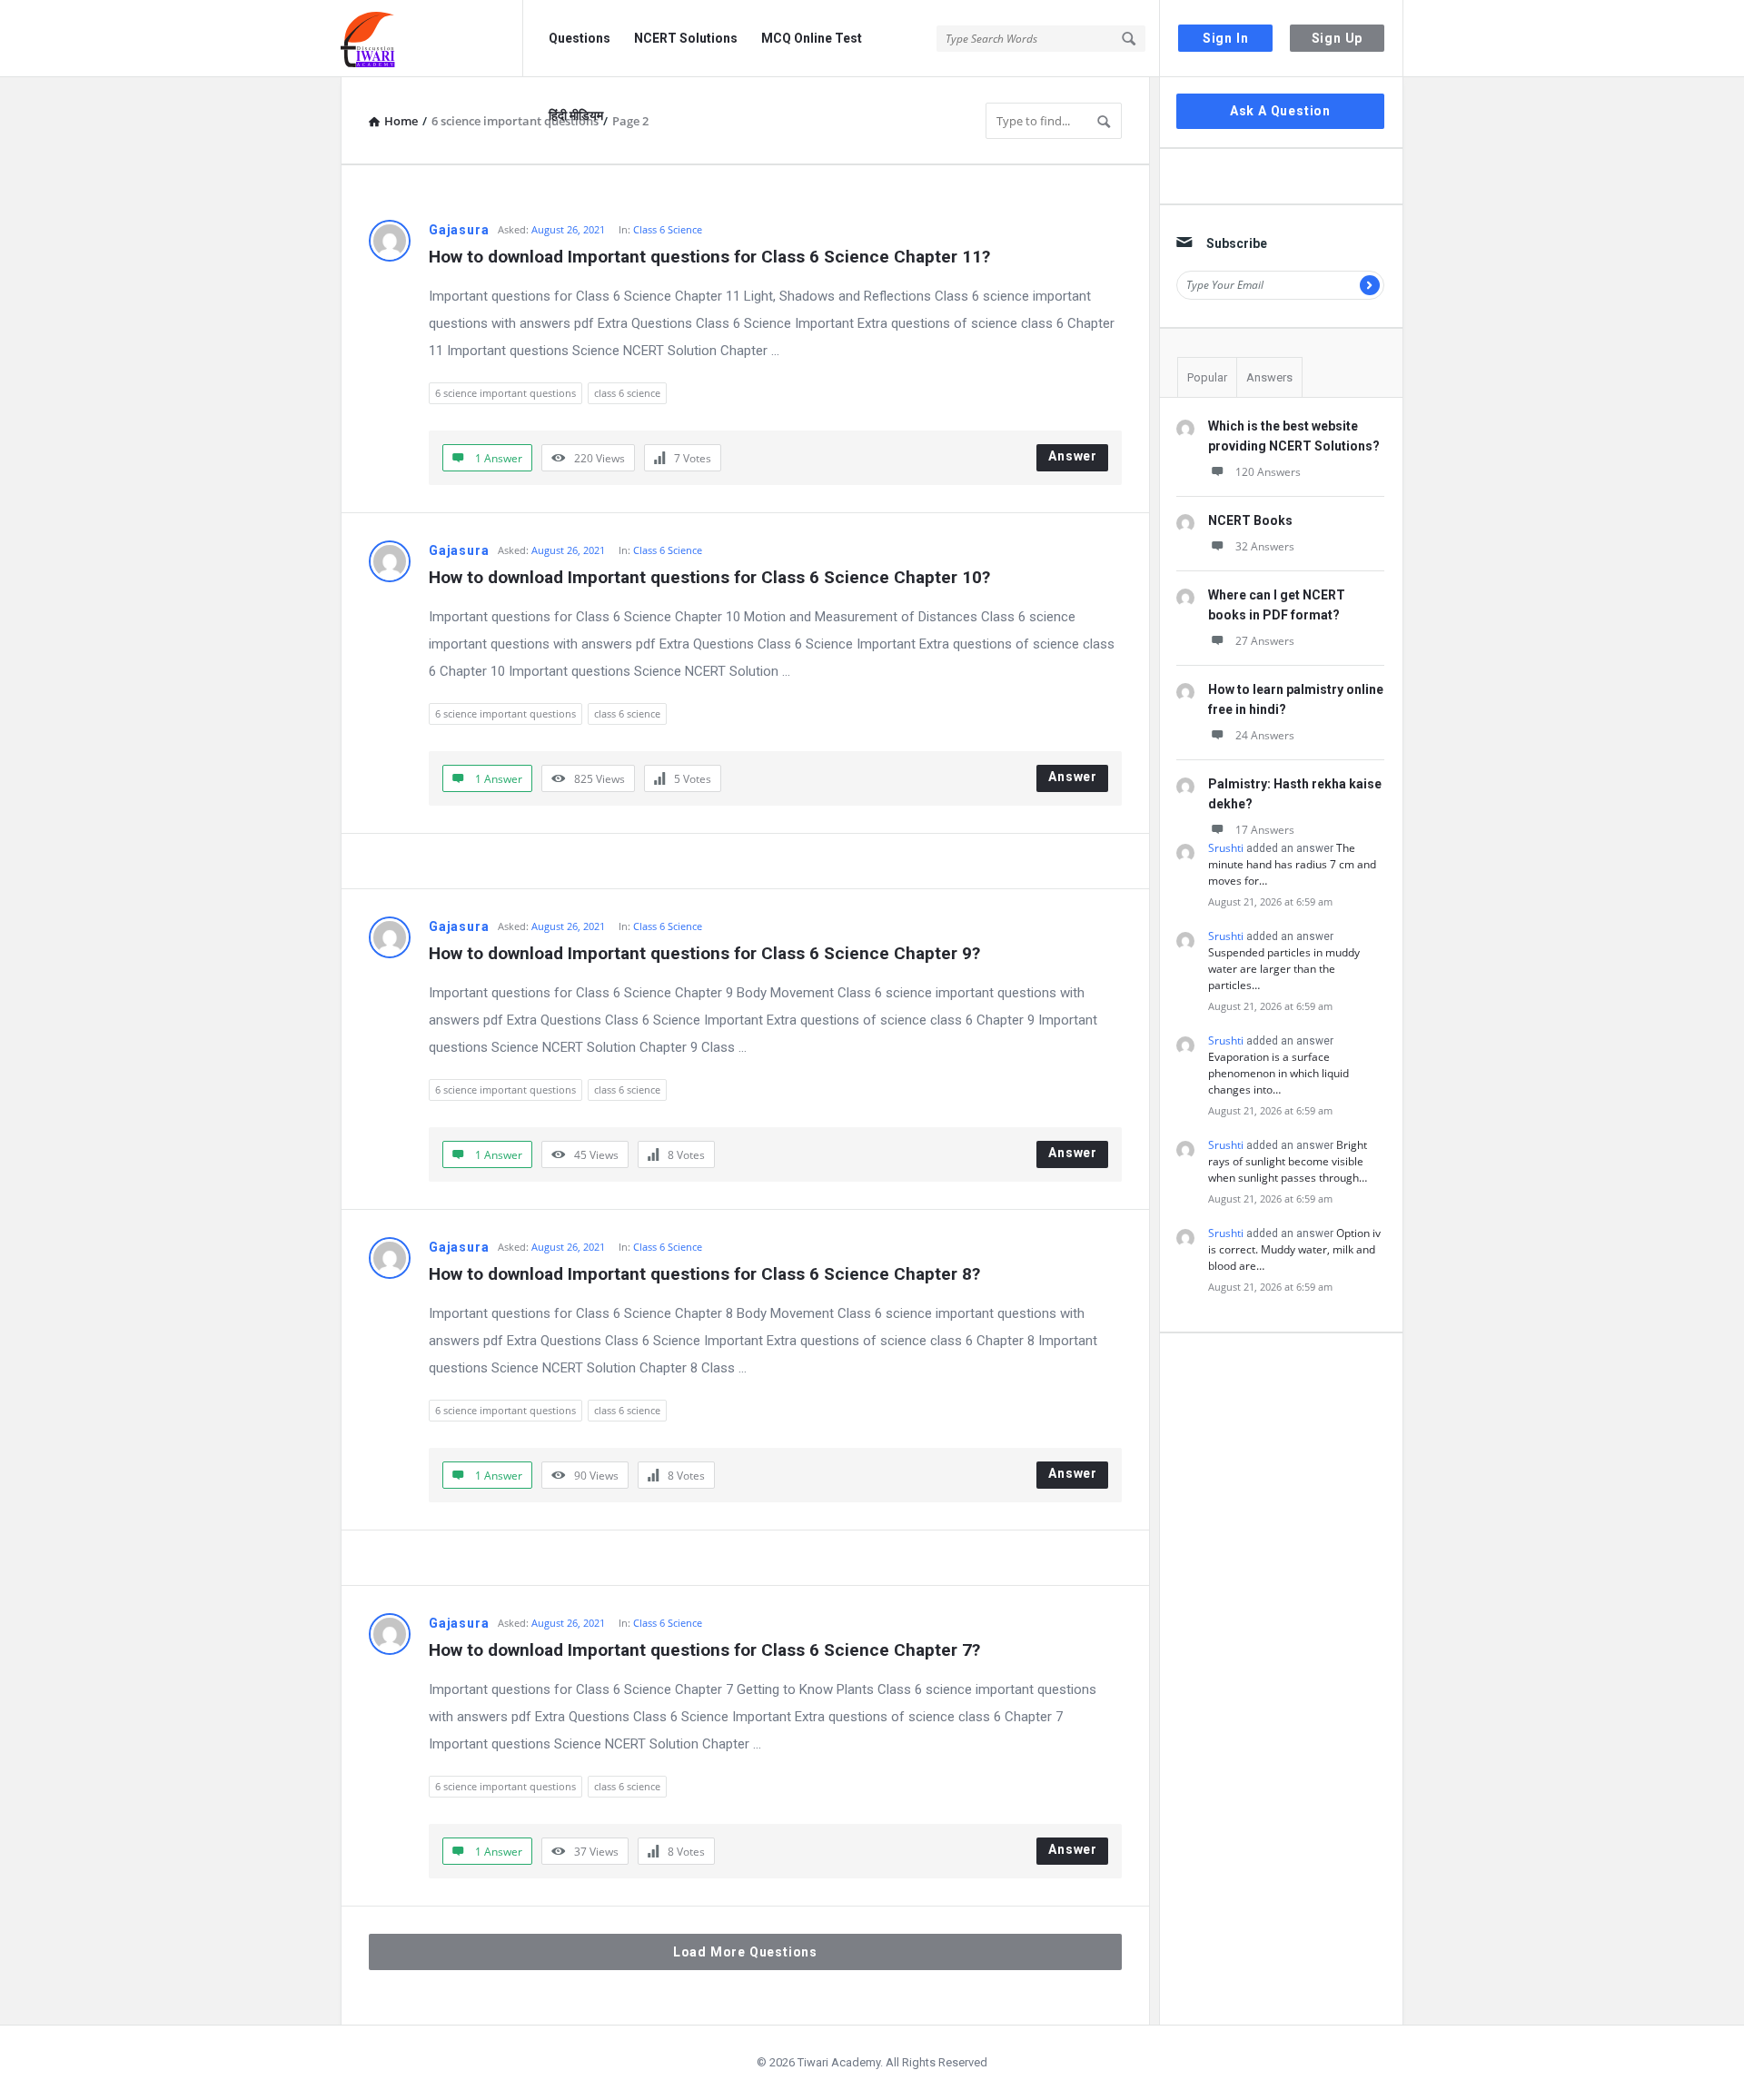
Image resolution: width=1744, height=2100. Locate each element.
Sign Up (1338, 38)
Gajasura (459, 230)
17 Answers (1265, 830)
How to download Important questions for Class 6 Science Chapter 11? (709, 257)
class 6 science (627, 393)
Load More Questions (745, 1952)
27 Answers (1265, 641)
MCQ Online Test (812, 38)
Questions (580, 38)
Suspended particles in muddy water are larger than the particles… (1284, 969)
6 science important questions (505, 393)
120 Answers (1268, 472)
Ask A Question (1280, 111)
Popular (1207, 377)
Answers (1269, 377)
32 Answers (1265, 546)
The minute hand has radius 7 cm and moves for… (1292, 864)
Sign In (1226, 38)
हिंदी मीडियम (576, 115)
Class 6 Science (668, 229)
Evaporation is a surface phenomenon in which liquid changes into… (1278, 1073)
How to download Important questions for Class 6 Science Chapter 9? (704, 953)
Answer (1073, 456)
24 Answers (1265, 735)
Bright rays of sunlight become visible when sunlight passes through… (1288, 1161)
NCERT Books (1250, 520)
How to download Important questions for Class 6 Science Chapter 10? (709, 577)
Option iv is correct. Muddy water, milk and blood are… (1294, 1249)
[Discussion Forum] (432, 39)
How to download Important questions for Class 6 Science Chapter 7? (704, 1650)
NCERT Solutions (686, 38)
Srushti (1226, 848)
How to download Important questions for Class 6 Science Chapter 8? (704, 1274)
